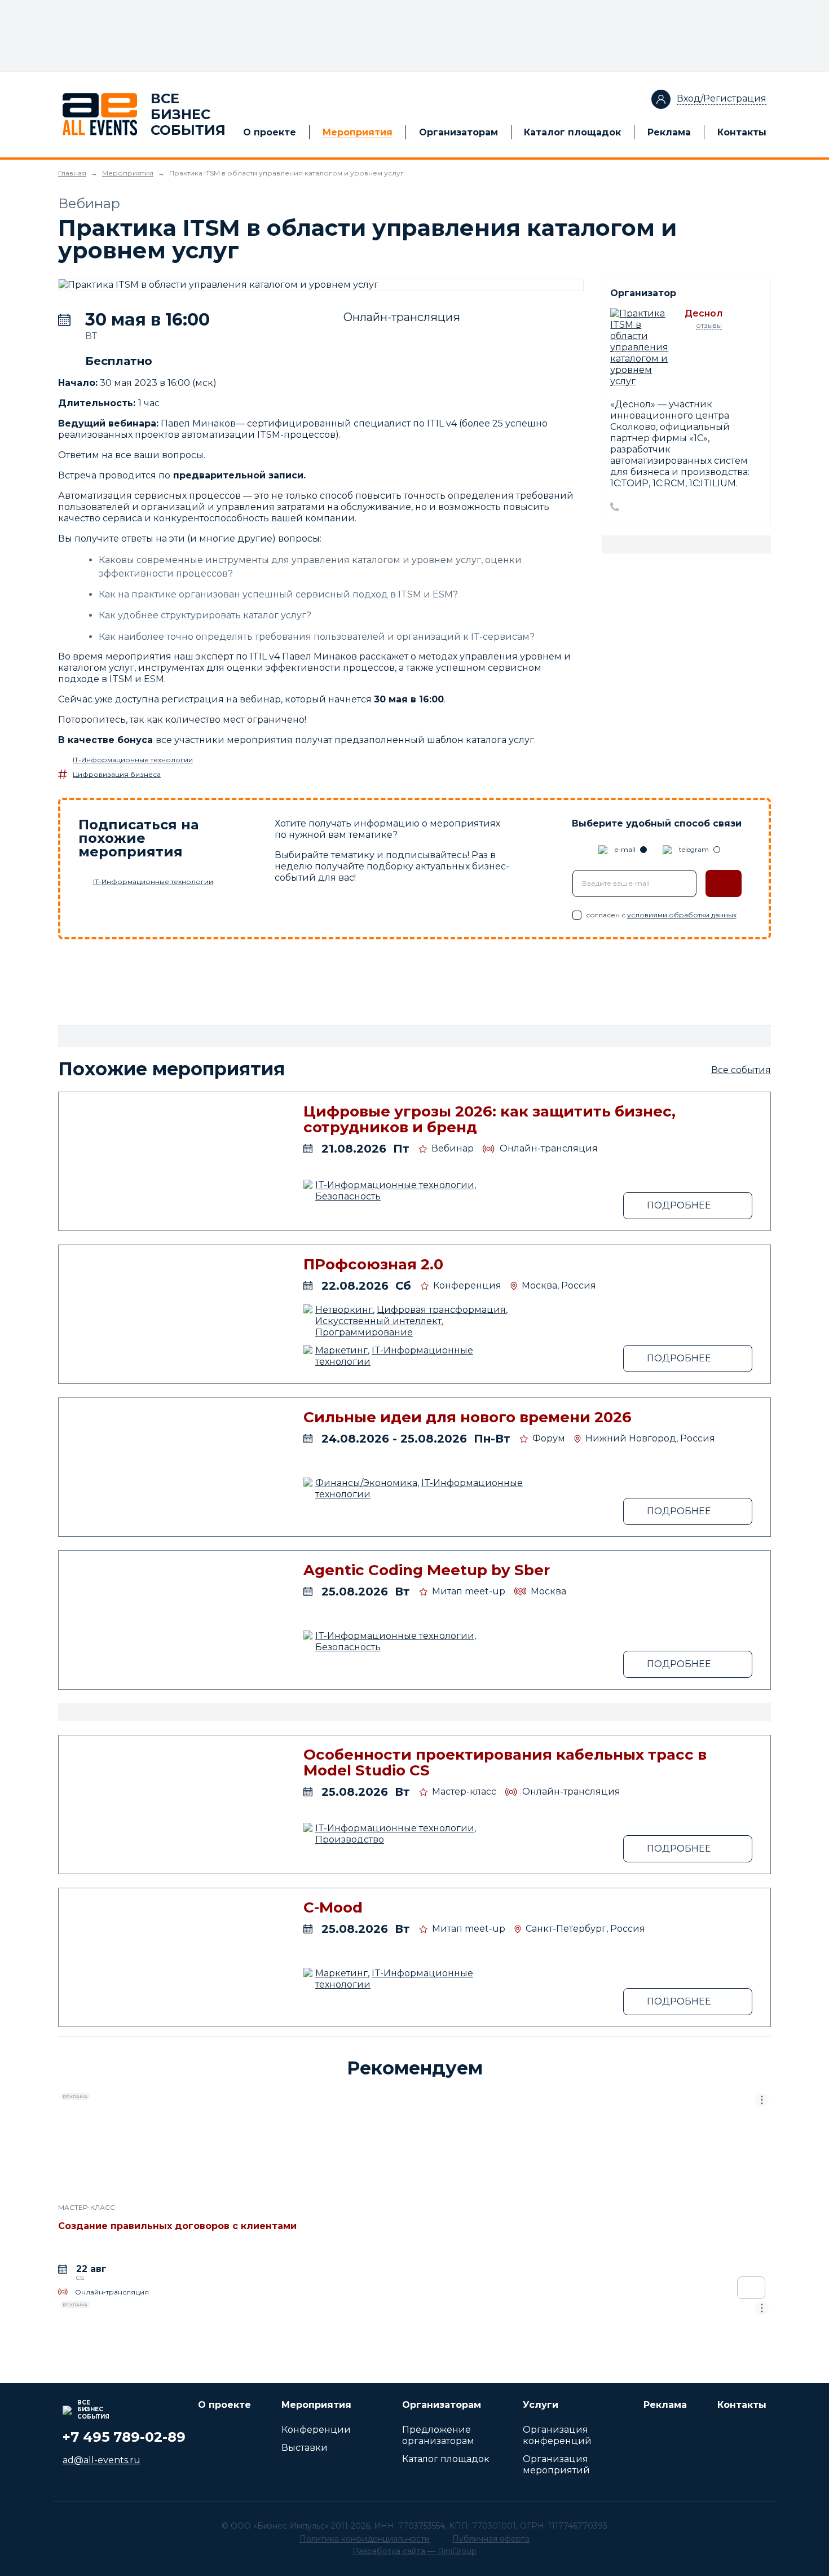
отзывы (709, 325)
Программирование (364, 1332)
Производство (350, 1839)
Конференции (316, 2430)
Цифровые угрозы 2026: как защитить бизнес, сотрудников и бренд (490, 1119)
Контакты (742, 132)
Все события (741, 1070)
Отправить (724, 883)
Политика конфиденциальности (365, 2539)
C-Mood (333, 1907)
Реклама (669, 132)
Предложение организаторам (438, 2435)
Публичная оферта (491, 2539)
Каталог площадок (572, 132)
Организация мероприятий (556, 2465)
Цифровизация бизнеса (117, 774)
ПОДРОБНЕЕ (679, 1205)
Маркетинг (341, 1350)
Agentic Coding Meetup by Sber (427, 1570)
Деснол (704, 313)
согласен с (661, 915)
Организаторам (458, 132)
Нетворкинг (344, 1310)
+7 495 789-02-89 (124, 2437)
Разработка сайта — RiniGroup (414, 2551)
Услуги (541, 2405)
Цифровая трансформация (441, 1310)
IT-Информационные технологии (133, 760)
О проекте (270, 132)
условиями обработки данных (682, 915)
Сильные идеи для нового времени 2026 (468, 1417)
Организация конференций (557, 2435)
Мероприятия (358, 132)
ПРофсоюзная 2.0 (373, 1264)
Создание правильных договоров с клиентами (177, 2226)
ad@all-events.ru (102, 2460)
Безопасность (348, 1196)
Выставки (305, 2448)
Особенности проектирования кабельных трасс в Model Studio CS (505, 1762)
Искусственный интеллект (378, 1321)
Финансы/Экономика (366, 1483)
